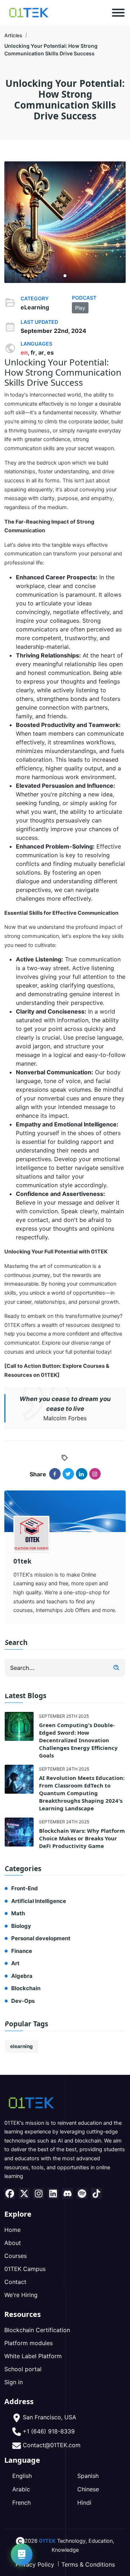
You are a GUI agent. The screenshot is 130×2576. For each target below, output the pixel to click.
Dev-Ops (23, 2001)
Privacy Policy (35, 2564)
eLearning (35, 307)
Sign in (14, 2382)
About (13, 2243)
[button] (65, 276)
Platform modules (29, 2343)
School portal (23, 2369)
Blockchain (26, 1988)
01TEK (47, 2541)
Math (18, 1913)
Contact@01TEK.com (52, 2445)
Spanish (88, 2476)
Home (12, 2230)
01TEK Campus (25, 2269)
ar (41, 352)
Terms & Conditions (88, 2564)
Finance (22, 1951)
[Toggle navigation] (118, 13)
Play (80, 308)
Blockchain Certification (37, 2330)
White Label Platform (33, 2356)
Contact (15, 2282)
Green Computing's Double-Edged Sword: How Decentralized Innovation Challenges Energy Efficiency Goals (78, 1740)
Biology (21, 1926)
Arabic (21, 2489)
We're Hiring (21, 2295)
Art (15, 1963)
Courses (16, 2256)
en (24, 352)
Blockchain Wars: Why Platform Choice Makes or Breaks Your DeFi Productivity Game (82, 1838)
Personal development (41, 1938)
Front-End (25, 1888)
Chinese (88, 2489)
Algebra (22, 1976)
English (22, 2476)
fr (33, 352)
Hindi (84, 2503)
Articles (13, 35)
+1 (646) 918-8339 (49, 2431)
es (50, 352)
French (21, 2503)
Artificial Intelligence (39, 1901)
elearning (21, 2046)
